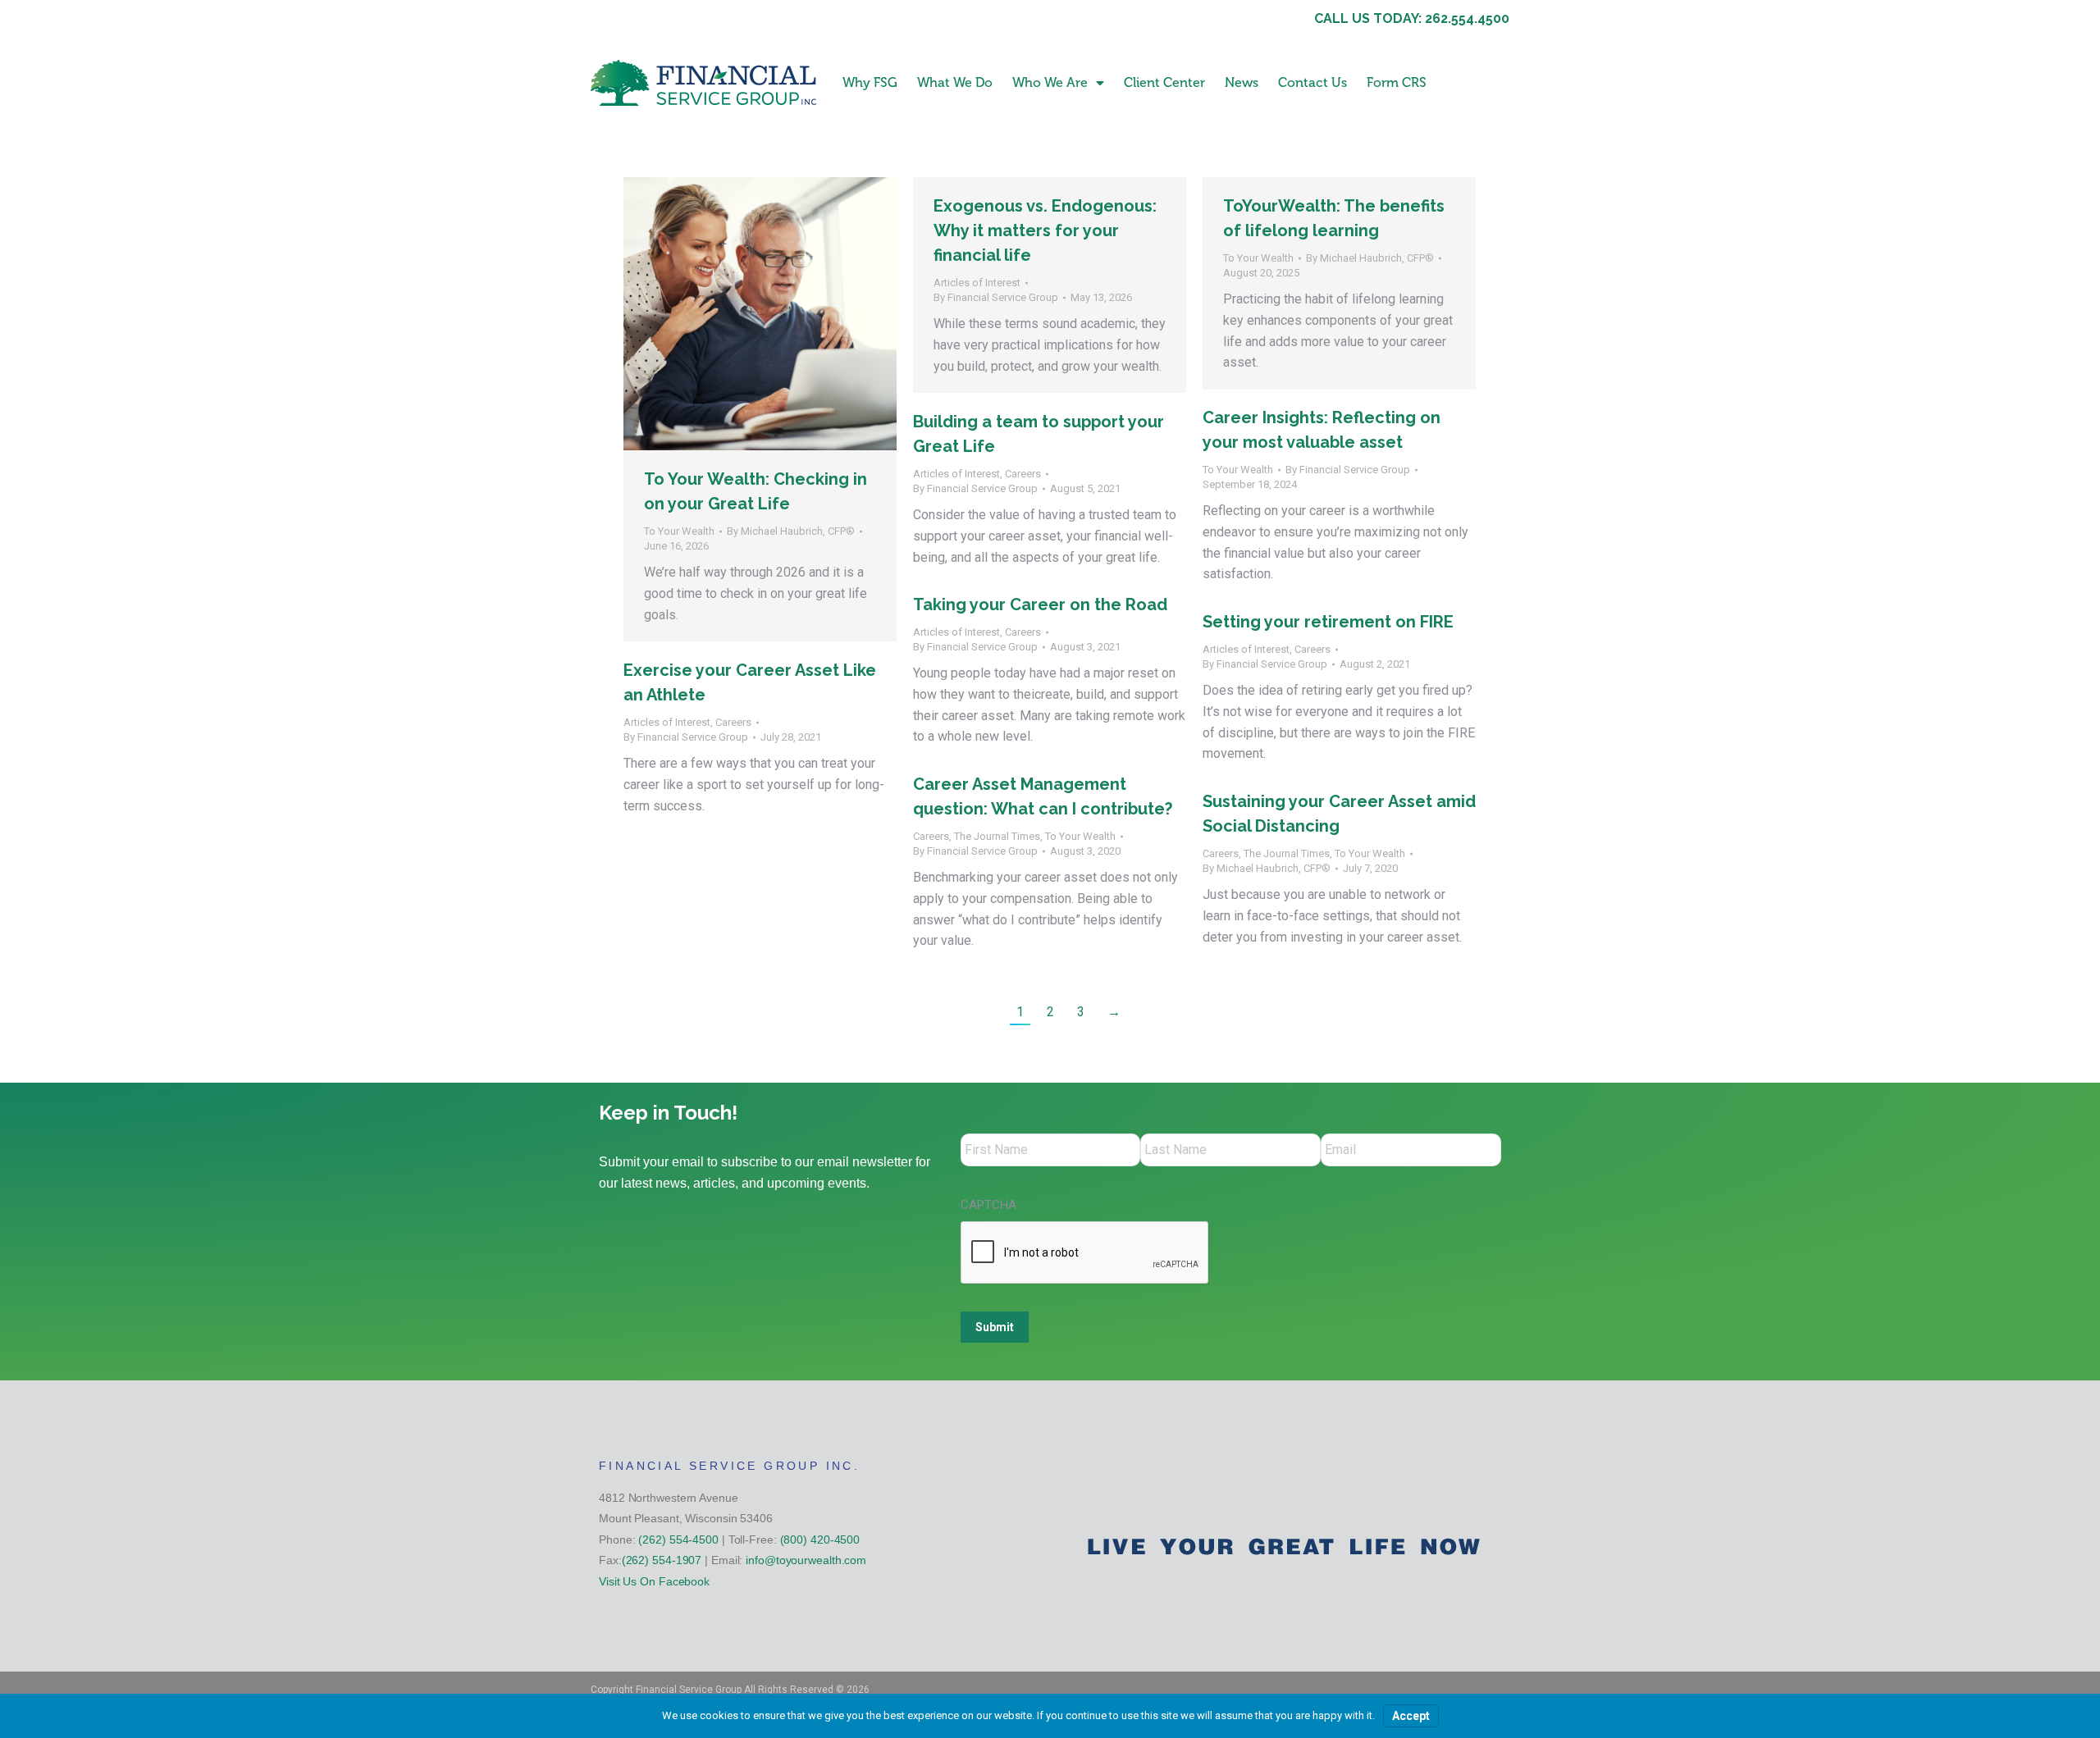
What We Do (955, 82)
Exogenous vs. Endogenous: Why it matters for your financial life (1045, 230)
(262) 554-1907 (662, 1560)
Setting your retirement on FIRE (1328, 622)
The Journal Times (997, 836)
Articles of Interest (977, 283)
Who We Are (1050, 82)
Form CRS (1397, 82)
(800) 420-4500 (820, 1540)
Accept (1411, 1716)
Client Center (1164, 82)
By (791, 531)
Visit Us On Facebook (654, 1581)
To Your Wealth (679, 531)
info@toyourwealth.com (806, 1560)
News (1242, 82)
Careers (1023, 474)
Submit (995, 1327)
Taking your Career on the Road (1040, 604)
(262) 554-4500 (678, 1540)
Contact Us (1312, 82)
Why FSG (870, 82)
